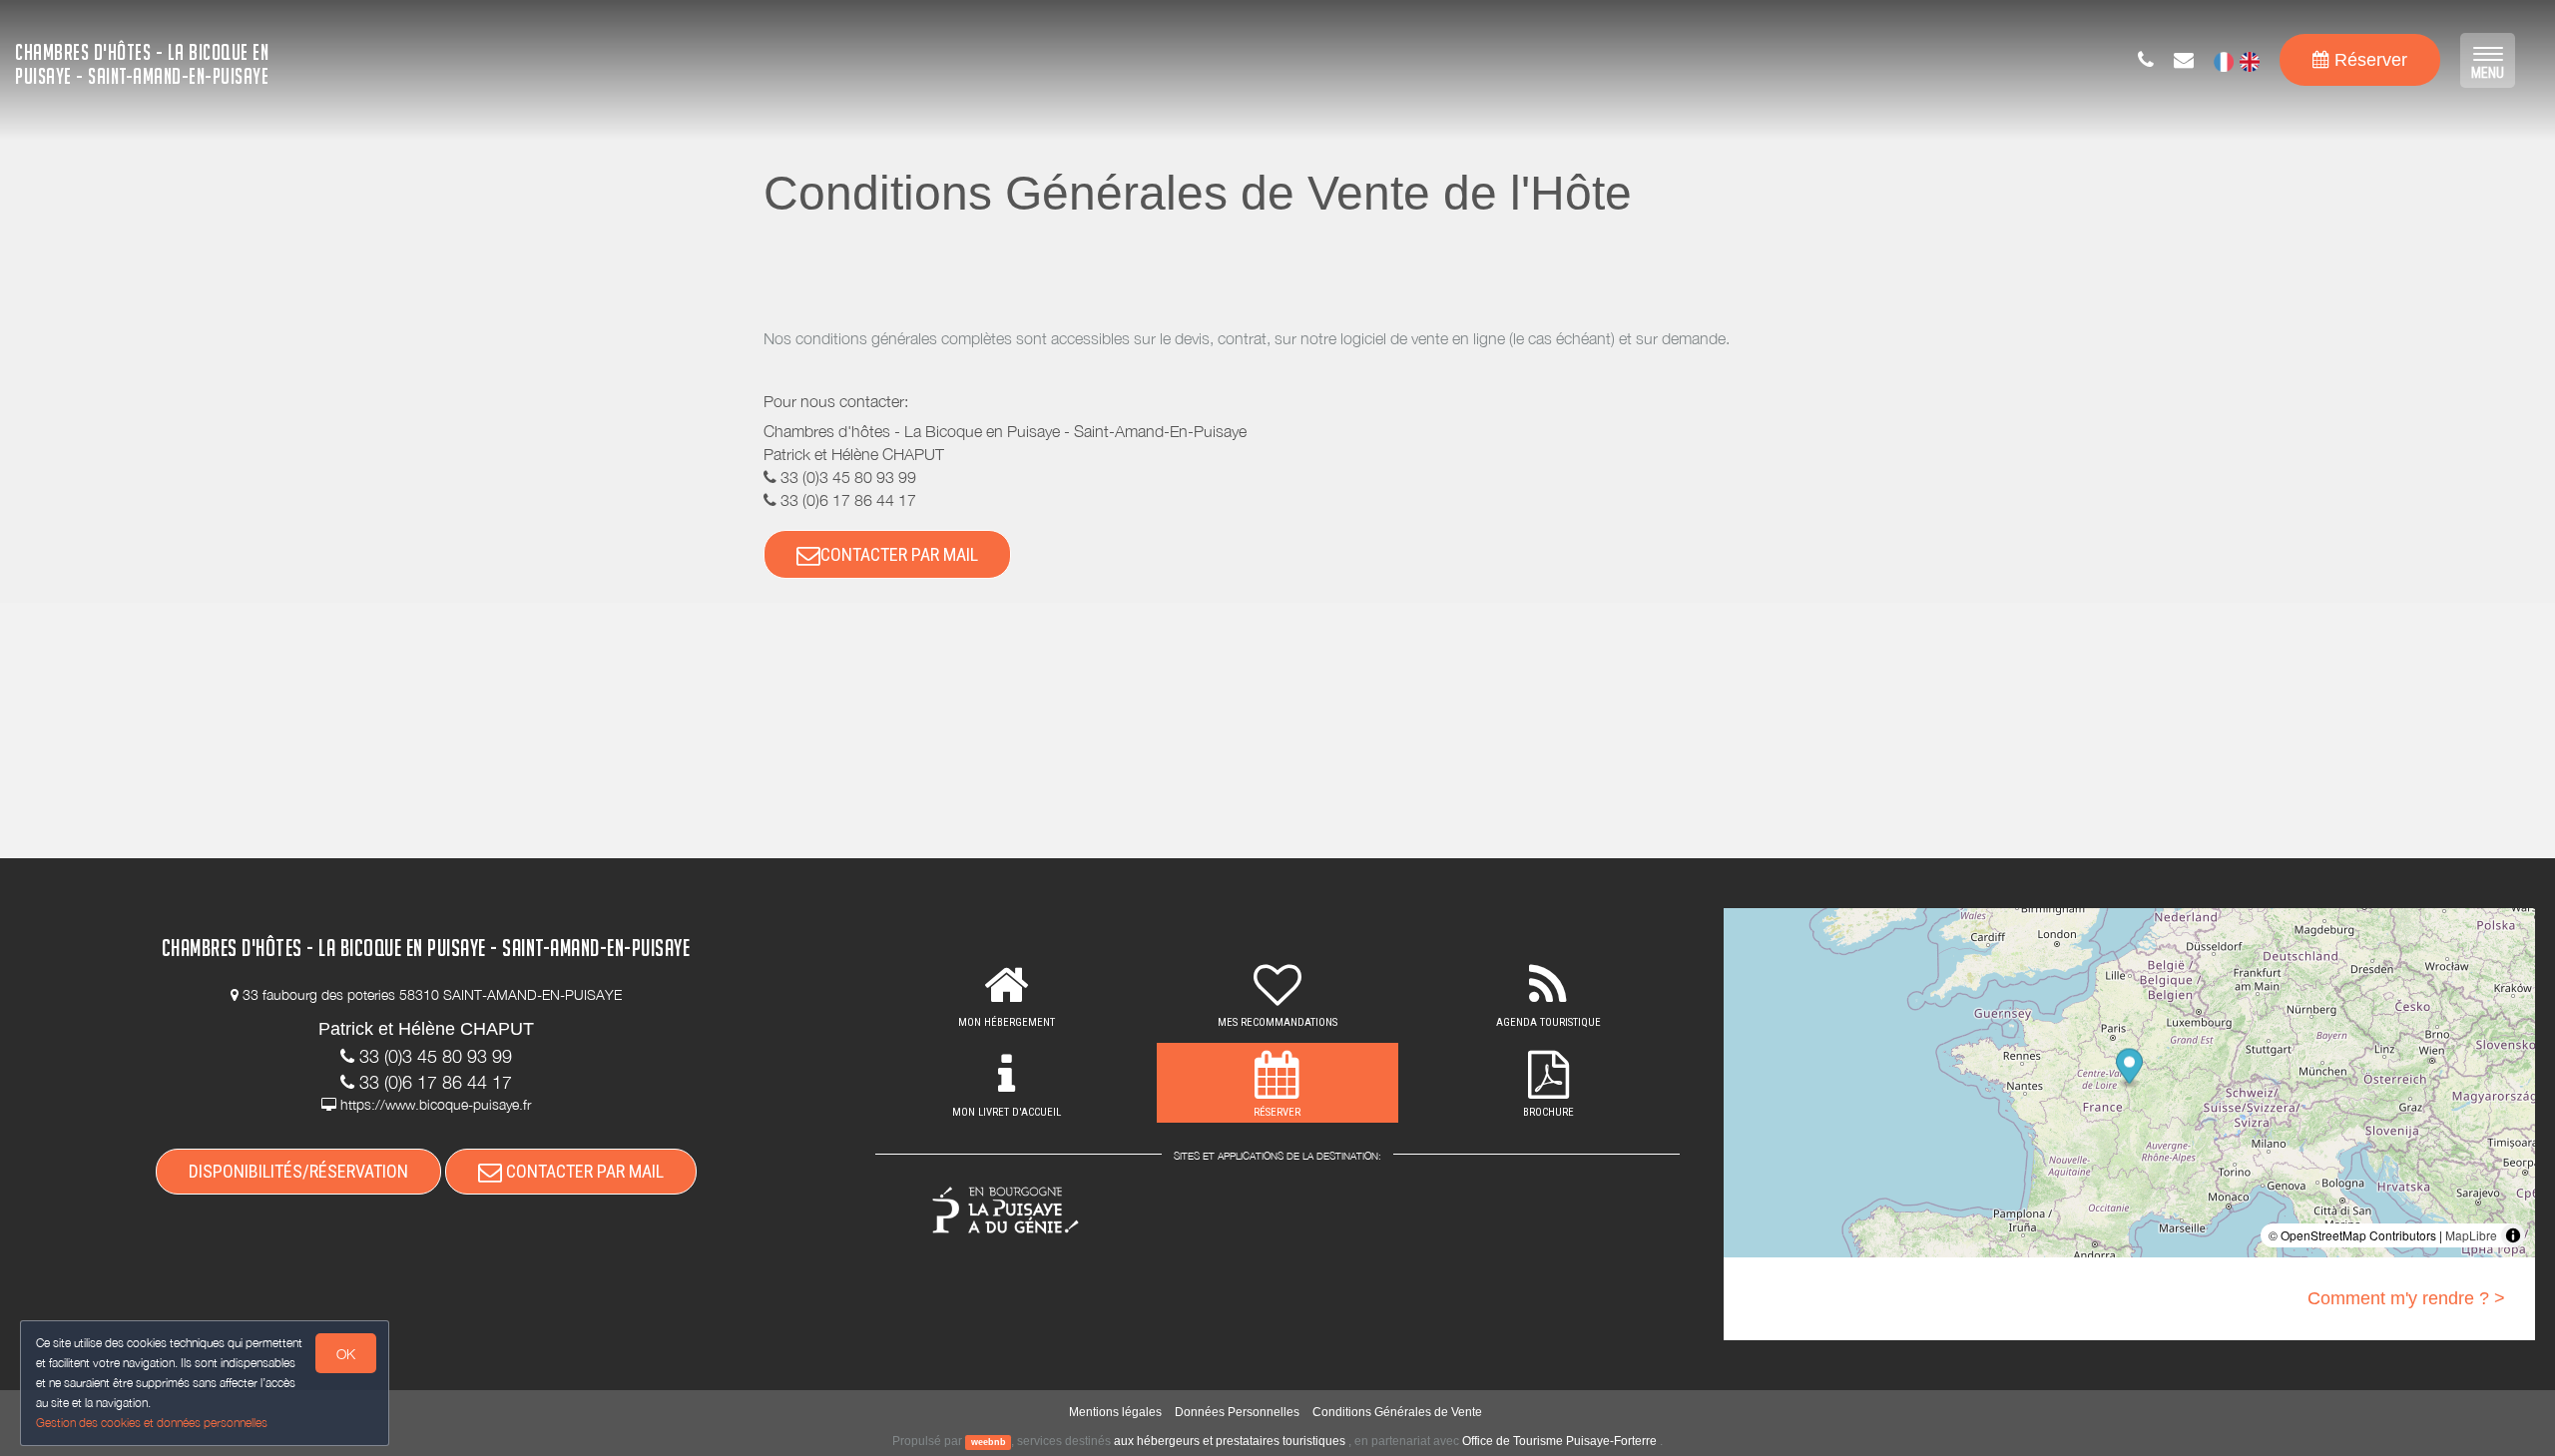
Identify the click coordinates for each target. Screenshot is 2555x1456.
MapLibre (2471, 1235)
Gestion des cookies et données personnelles (152, 1423)
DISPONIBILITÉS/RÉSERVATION (298, 1171)
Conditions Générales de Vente (1397, 1412)
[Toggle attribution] (2513, 1235)
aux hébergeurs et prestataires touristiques (1230, 1441)
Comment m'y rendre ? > (2406, 1298)
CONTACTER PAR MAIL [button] (899, 554)
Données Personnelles (1237, 1412)
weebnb (989, 1442)
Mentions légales (1115, 1412)
